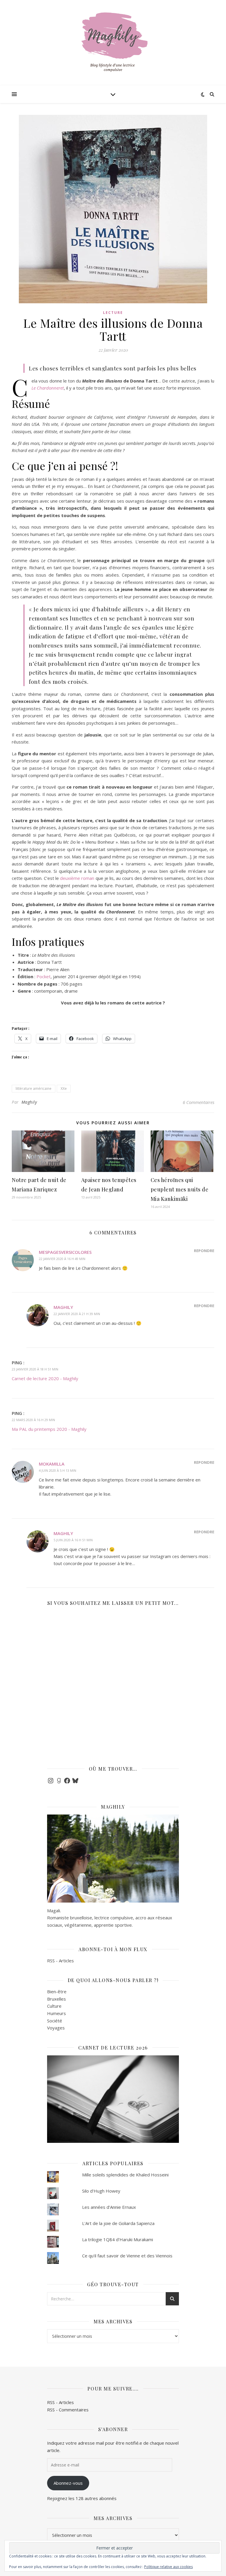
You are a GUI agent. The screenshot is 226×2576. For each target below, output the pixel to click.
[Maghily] (113, 44)
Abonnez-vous (68, 2483)
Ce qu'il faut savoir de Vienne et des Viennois (127, 2256)
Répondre (204, 1251)
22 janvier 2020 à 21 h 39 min (77, 1314)
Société (55, 2021)
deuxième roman (77, 878)
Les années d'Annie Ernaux (109, 2207)
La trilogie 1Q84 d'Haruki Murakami (118, 2239)
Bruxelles (56, 1999)
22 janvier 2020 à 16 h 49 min (62, 1259)
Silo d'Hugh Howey (101, 2191)
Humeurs (56, 2013)
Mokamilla (52, 1464)
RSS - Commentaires (68, 2410)
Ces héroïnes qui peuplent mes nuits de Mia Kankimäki (180, 1189)
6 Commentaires (198, 1102)
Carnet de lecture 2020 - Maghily (45, 1378)
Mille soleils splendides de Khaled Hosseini (125, 2175)
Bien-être (57, 1991)
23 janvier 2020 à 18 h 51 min (35, 1369)
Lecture (113, 313)
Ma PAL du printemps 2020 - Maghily (49, 1429)
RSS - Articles (60, 1961)
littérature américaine (34, 1088)
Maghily (29, 1102)
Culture (54, 2006)
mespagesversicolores (65, 1252)
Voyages (56, 2028)
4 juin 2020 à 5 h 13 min (58, 1470)
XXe (64, 1088)
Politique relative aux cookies (168, 2567)
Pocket (44, 976)
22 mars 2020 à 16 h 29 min (33, 1420)
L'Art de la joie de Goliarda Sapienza (118, 2223)
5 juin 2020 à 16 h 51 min (73, 1540)
